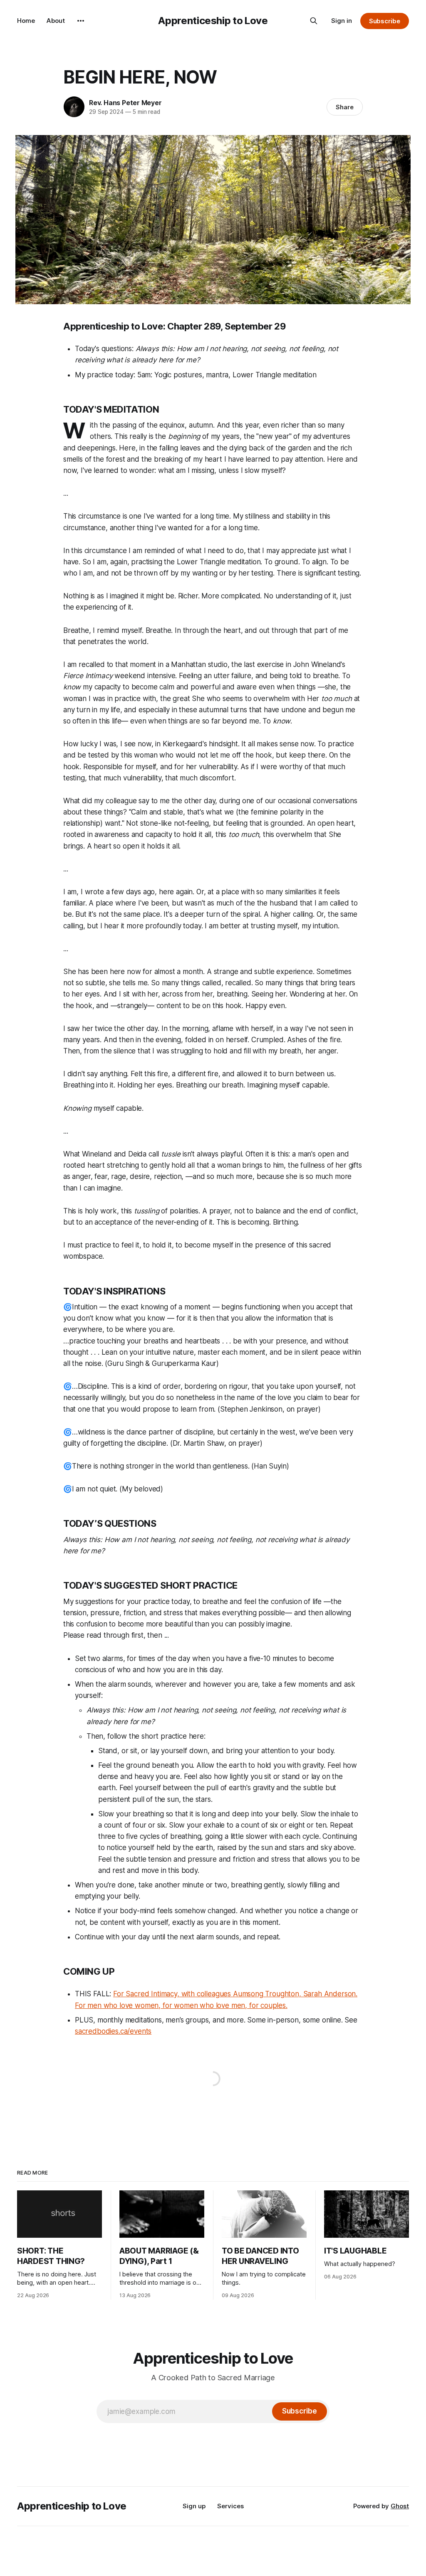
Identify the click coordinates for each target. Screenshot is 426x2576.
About (56, 21)
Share (345, 107)
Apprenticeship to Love (213, 21)
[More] (81, 21)
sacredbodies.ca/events (113, 2031)
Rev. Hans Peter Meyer (125, 103)
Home (26, 21)
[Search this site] (314, 21)
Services (230, 2506)
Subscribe (385, 21)
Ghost (400, 2506)
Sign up (194, 2506)
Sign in (342, 21)
